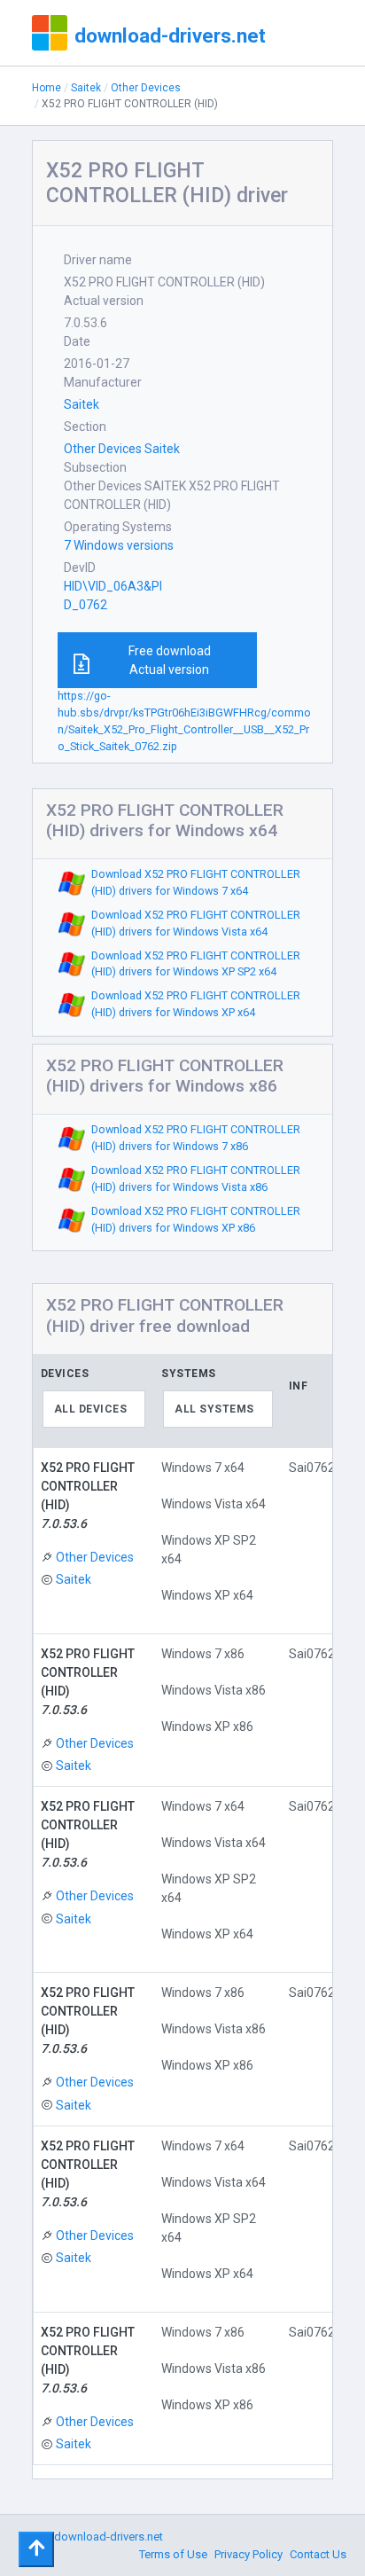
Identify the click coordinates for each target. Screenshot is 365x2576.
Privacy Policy (249, 2554)
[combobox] (94, 1409)
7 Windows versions (119, 545)
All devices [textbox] (91, 1409)
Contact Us (318, 2554)
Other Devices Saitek (122, 449)
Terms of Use (173, 2554)
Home (47, 88)
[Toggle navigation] (36, 2549)
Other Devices (146, 88)
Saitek (86, 88)
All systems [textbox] (214, 1409)
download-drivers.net (170, 35)
